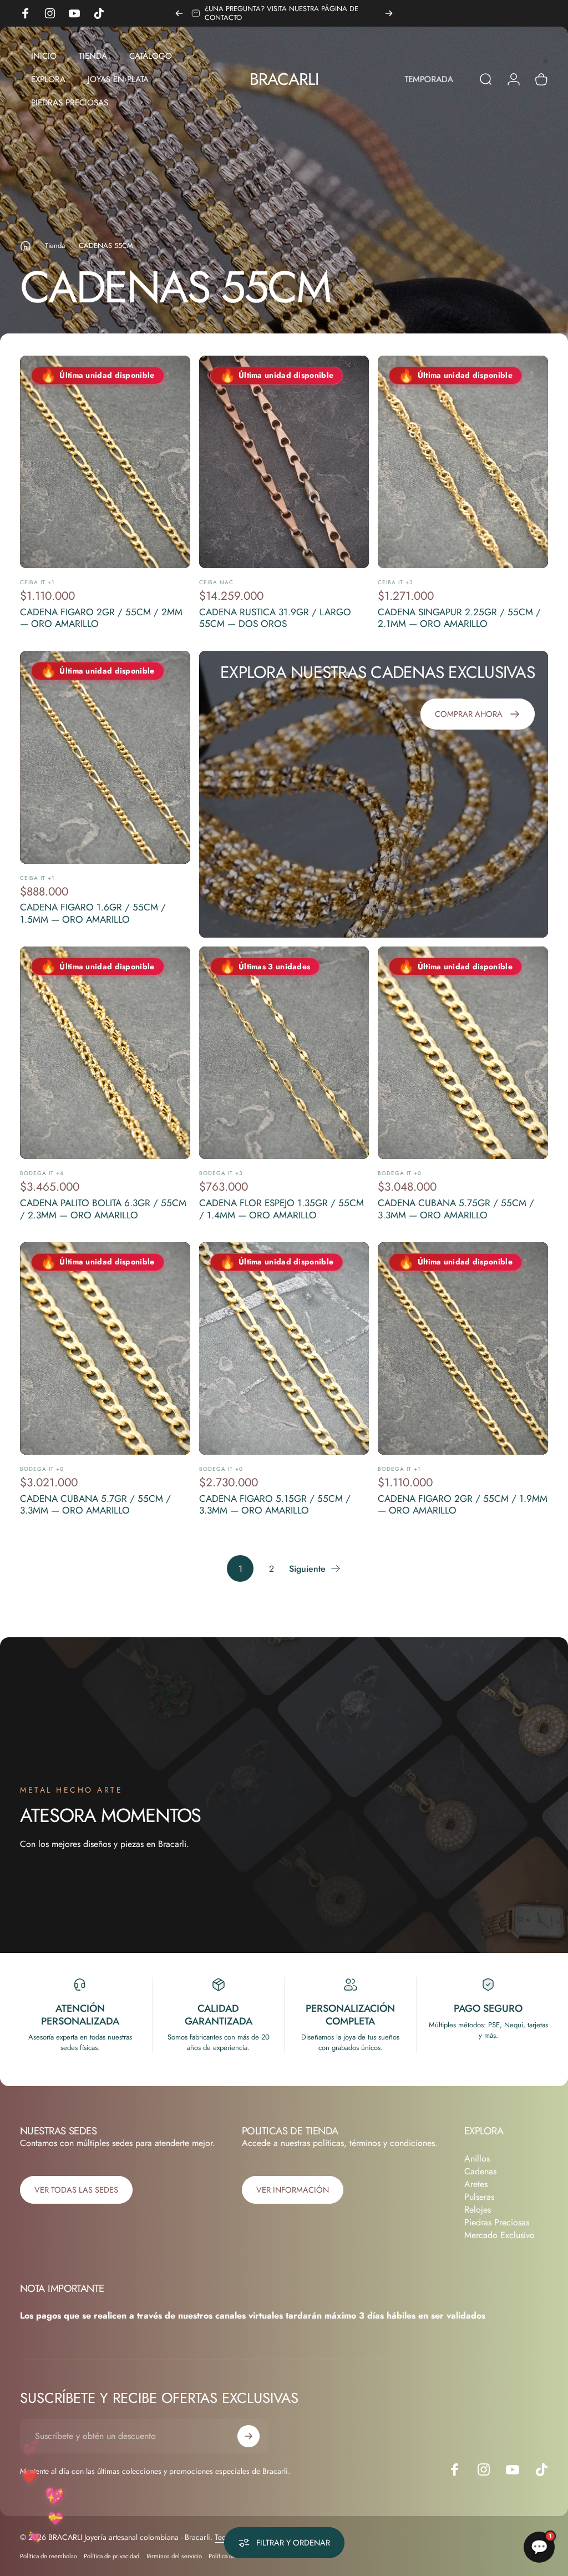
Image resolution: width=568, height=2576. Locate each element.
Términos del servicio (174, 2556)
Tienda (55, 246)
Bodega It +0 (400, 1173)
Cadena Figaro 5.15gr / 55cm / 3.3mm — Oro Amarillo (275, 1505)
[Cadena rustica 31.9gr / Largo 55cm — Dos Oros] (284, 462)
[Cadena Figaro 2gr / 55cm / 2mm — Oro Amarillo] (105, 462)
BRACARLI (284, 79)
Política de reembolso (49, 2556)
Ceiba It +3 (395, 582)
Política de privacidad (111, 2556)
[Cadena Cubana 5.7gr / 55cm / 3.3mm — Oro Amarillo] (105, 1348)
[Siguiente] (389, 13)
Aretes (476, 2184)
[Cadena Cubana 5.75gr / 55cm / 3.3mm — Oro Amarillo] (463, 1053)
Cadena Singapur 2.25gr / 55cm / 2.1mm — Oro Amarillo (459, 618)
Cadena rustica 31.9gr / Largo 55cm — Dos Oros (275, 618)
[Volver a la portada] (26, 246)
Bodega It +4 (42, 1173)
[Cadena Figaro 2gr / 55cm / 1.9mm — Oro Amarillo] (463, 1348)
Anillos (477, 2159)
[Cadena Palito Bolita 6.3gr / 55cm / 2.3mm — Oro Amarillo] (105, 1053)
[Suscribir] (248, 2436)
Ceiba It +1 (37, 582)
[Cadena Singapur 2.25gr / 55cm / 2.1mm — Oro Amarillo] (463, 462)
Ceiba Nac (216, 582)
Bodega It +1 (399, 1469)
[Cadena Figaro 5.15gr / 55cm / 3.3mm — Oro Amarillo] (284, 1348)
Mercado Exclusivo (499, 2235)
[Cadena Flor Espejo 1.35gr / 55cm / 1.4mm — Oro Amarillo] (284, 1053)
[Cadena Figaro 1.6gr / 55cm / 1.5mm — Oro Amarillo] (105, 757)
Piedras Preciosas (497, 2222)
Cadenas (480, 2171)
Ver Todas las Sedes (76, 2190)
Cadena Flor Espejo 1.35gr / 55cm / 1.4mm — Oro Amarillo (282, 1209)
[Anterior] (179, 13)
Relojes (478, 2210)
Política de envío (230, 2556)
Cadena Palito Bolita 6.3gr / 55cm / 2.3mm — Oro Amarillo (103, 1209)
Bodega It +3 (221, 1173)
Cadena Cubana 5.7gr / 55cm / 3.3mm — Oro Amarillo (95, 1505)
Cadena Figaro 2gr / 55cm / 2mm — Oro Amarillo (101, 618)
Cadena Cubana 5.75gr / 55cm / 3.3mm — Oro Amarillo (456, 1209)
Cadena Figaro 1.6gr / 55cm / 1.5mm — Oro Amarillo (93, 913)
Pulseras (479, 2197)
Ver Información (293, 2190)
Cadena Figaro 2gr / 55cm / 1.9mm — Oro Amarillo (463, 1505)
